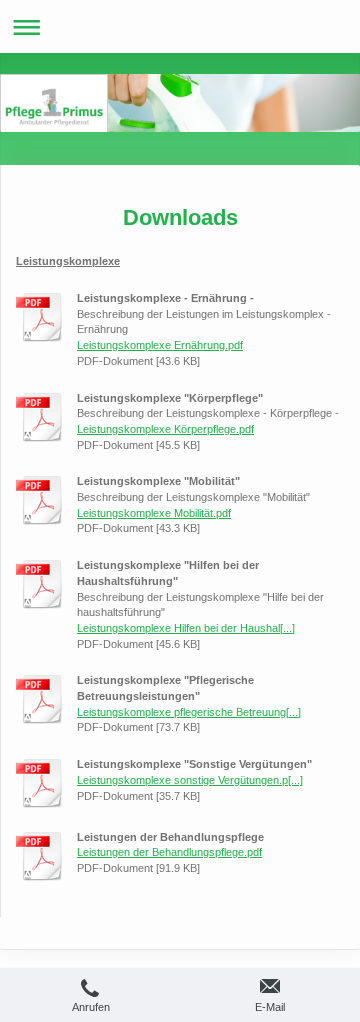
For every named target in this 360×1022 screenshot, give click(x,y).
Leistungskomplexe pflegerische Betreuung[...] (189, 712)
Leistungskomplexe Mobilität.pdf (154, 513)
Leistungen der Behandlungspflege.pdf (169, 852)
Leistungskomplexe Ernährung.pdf (160, 345)
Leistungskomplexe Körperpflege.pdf (165, 429)
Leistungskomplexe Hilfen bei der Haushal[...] (186, 628)
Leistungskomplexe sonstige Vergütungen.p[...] (190, 780)
